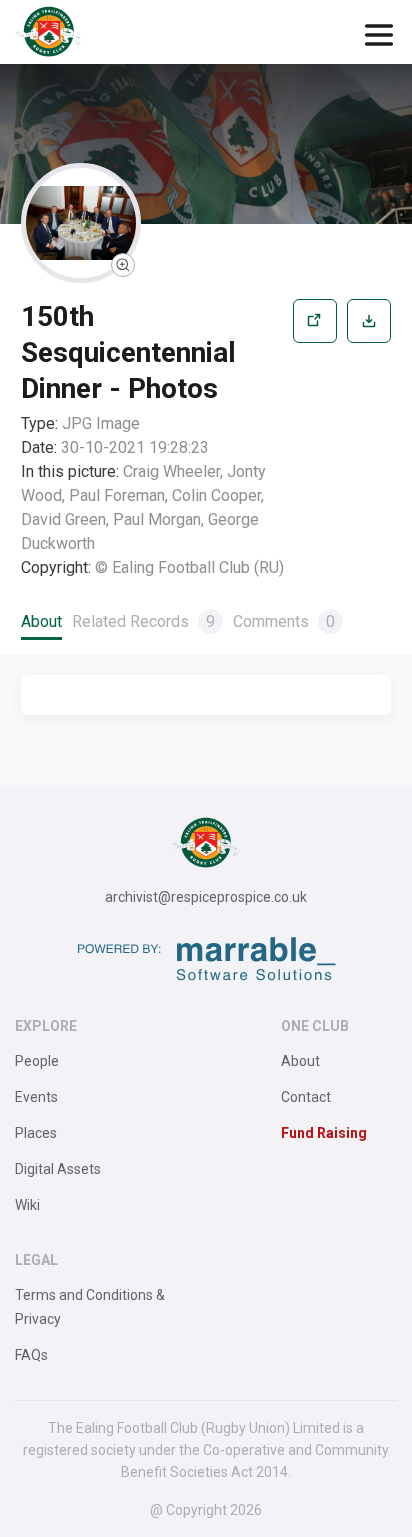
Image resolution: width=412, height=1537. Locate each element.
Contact (306, 1097)
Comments (284, 621)
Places (36, 1133)
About (41, 621)
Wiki (27, 1205)
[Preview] (315, 439)
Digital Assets (58, 1169)
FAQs (31, 1355)
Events (36, 1097)
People (37, 1061)
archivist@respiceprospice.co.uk (206, 897)
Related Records (143, 621)
